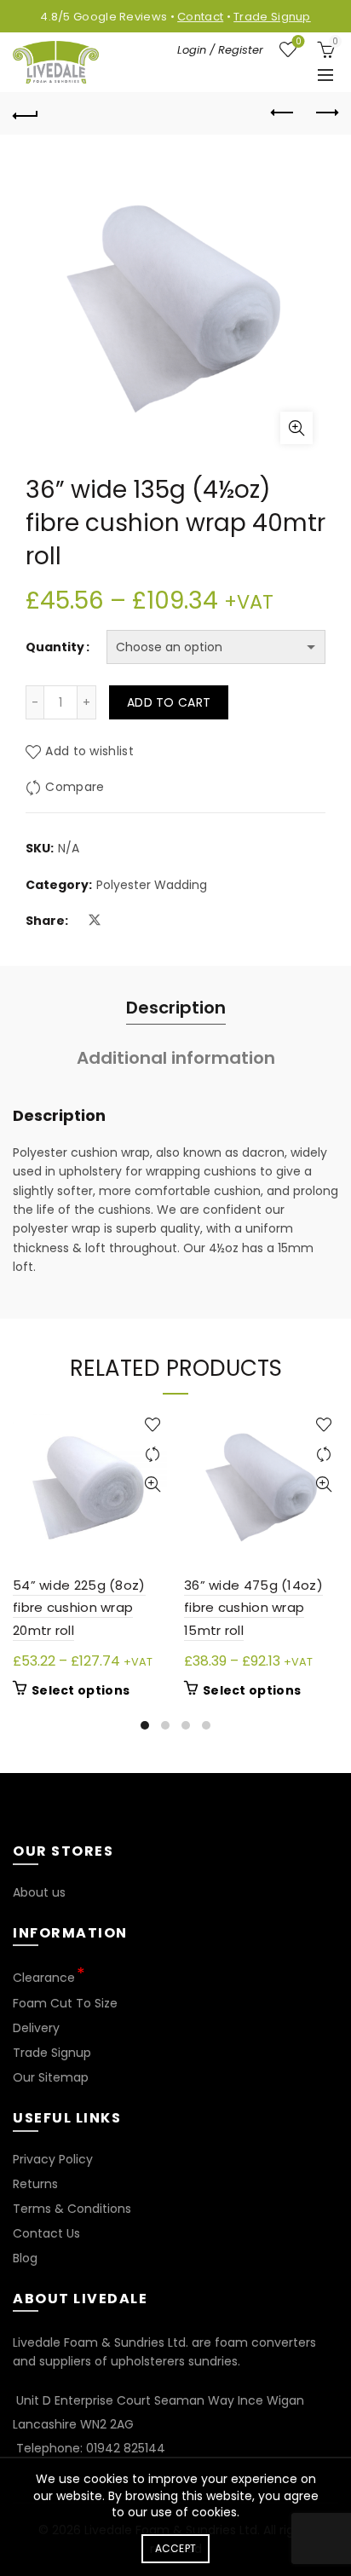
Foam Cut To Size (65, 2003)
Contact (200, 17)
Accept (176, 2548)
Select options (81, 1690)
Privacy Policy (53, 2159)
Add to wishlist (89, 752)
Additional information (176, 1058)
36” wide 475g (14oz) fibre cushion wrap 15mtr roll (253, 1608)
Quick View (152, 1484)
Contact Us (46, 2233)
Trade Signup (272, 17)
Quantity (55, 647)
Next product (325, 113)
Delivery (36, 2028)
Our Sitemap (51, 2077)
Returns (35, 2184)
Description (176, 1008)
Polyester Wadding (152, 885)
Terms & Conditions (72, 2209)
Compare (75, 788)
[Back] (26, 113)
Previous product (283, 113)
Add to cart (169, 702)
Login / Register (220, 50)
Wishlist (298, 42)
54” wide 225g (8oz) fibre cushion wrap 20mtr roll (79, 1608)
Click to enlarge (296, 428)
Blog (25, 2258)
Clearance (44, 1978)
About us (39, 1892)
